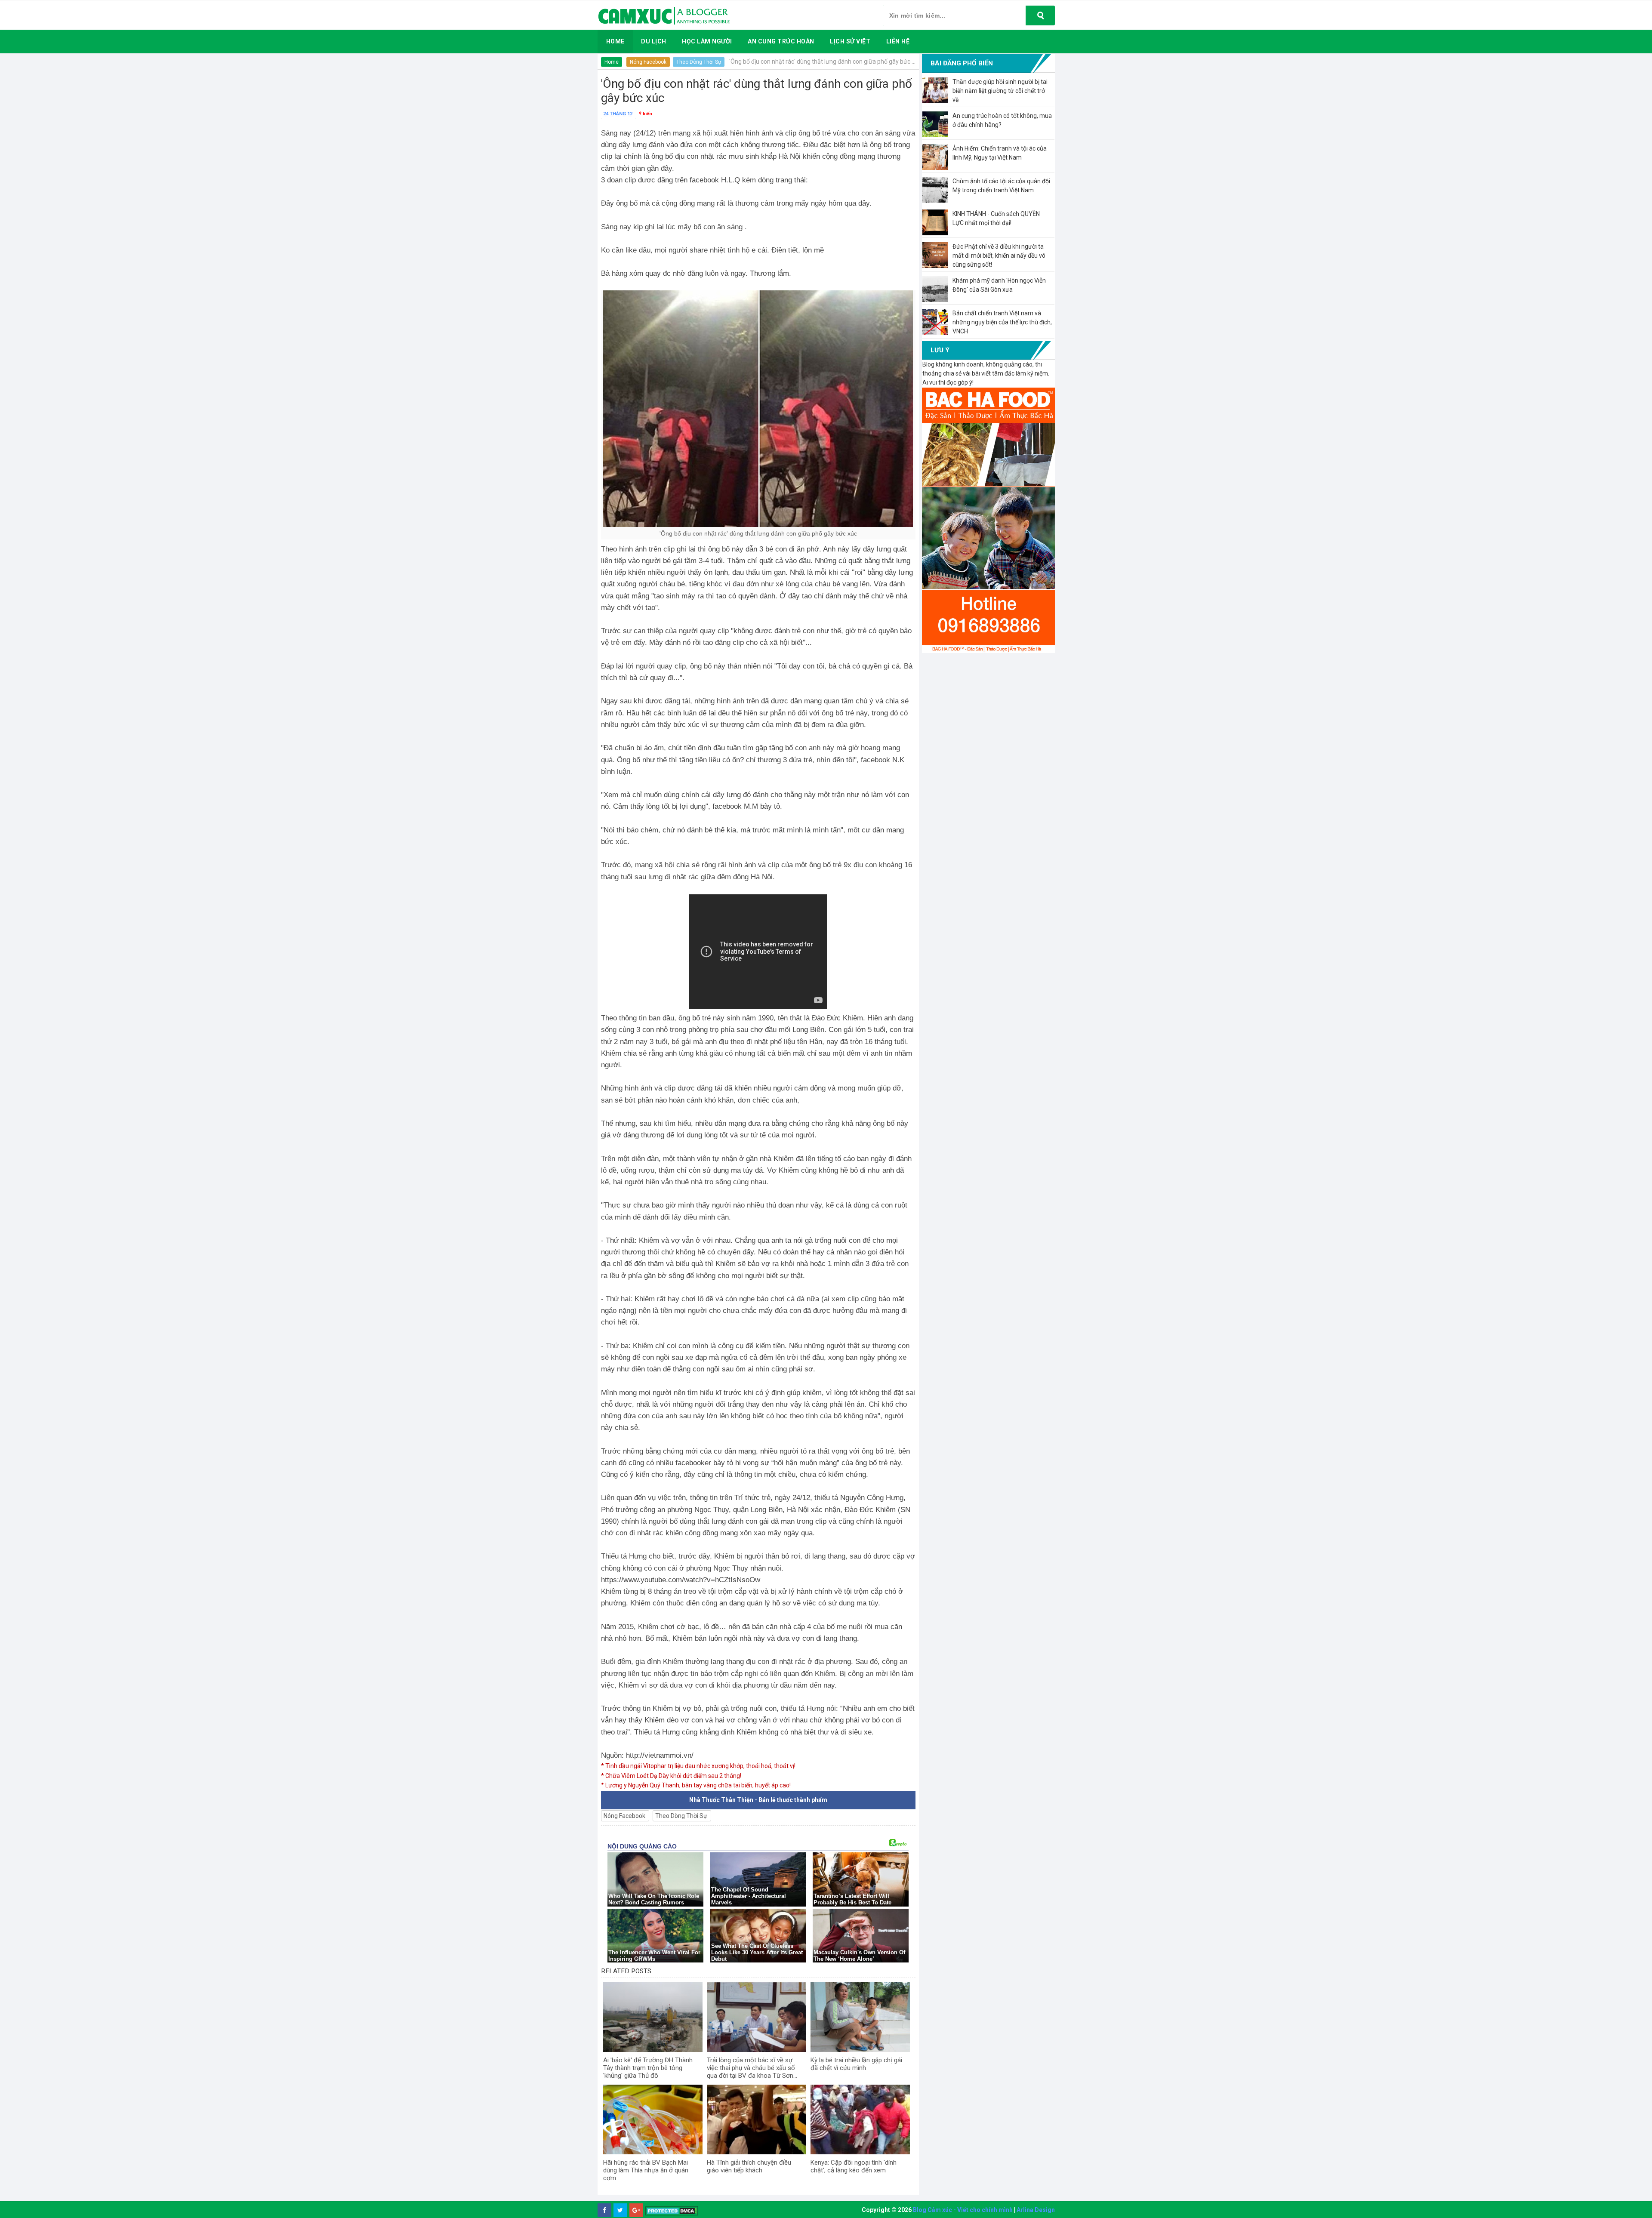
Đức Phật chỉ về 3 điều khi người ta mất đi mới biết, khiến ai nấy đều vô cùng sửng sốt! (999, 256)
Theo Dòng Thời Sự (699, 62)
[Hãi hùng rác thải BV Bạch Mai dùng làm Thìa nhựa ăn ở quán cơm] (653, 2119)
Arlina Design (1036, 2210)
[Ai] (653, 2017)
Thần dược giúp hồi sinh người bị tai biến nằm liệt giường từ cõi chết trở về (1000, 91)
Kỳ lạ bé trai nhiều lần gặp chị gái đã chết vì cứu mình (856, 2064)
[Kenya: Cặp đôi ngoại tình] (860, 2119)
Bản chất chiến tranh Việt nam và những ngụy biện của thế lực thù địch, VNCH (1002, 322)
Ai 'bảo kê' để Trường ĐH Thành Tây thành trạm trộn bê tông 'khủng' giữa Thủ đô (648, 2068)
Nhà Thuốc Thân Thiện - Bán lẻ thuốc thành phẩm (758, 1800)
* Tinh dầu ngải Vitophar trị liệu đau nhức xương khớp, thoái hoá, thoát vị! (698, 1766)
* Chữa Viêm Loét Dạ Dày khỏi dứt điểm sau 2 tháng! (671, 1776)
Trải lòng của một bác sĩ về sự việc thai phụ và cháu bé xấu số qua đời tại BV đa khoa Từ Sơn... (752, 2068)
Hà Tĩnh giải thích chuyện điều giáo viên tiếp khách (749, 2166)
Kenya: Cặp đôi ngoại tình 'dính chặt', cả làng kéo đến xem (854, 2166)
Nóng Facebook (648, 62)
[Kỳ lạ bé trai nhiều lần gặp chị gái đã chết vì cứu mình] (860, 2017)
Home (612, 62)
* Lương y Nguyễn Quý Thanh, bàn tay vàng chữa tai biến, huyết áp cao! (696, 1785)
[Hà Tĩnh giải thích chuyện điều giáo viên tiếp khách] (757, 2119)
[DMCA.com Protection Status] (672, 2210)
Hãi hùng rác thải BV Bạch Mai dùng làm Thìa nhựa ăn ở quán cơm (646, 2170)
